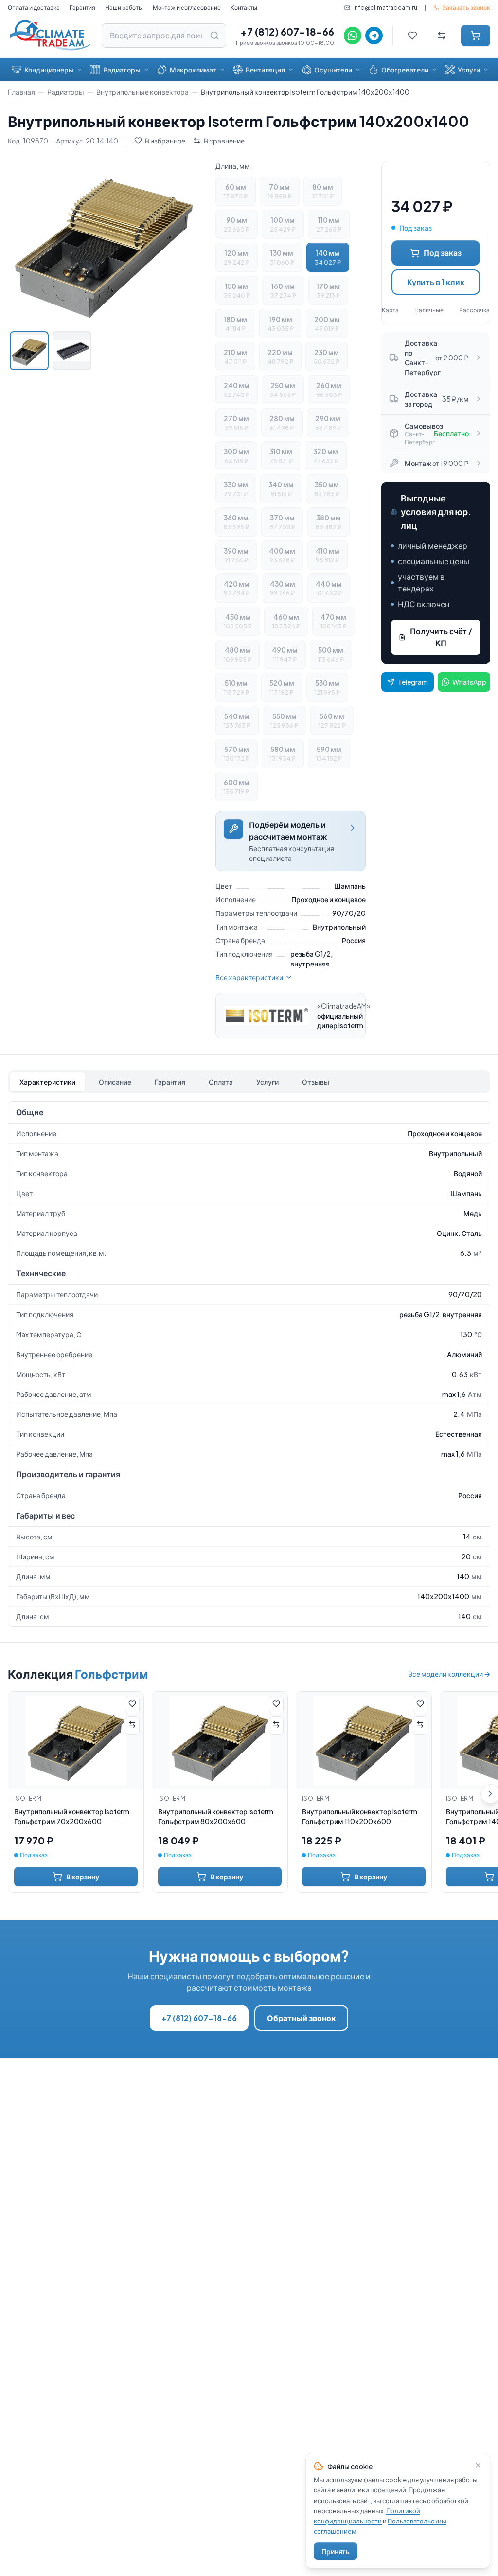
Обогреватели (405, 70)
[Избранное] (412, 36)
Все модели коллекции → (449, 1674)
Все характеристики (249, 977)
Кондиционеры (49, 70)
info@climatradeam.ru (385, 8)
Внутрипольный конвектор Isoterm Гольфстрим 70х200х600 (72, 1816)
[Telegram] (374, 36)
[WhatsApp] (353, 36)
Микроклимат (193, 70)
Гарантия (82, 8)
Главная (21, 92)
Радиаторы (122, 70)
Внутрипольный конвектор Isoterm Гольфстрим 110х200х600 (360, 1816)
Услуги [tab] (267, 1082)
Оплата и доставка (34, 8)
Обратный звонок (301, 2018)
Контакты (244, 8)
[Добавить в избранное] (132, 1705)
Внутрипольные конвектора (142, 92)
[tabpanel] (249, 1364)
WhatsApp (469, 682)
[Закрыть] (478, 2465)
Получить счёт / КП (441, 637)
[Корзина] (476, 36)
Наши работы (124, 8)
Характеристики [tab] (47, 1082)
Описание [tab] (115, 1082)
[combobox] (164, 36)
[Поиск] (214, 36)
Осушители (333, 70)
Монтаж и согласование (187, 8)
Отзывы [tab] (316, 1082)
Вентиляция (265, 70)
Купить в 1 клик (436, 282)
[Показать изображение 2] (72, 351)
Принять (336, 2551)
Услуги (469, 70)
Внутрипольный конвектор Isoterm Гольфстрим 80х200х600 (216, 1816)
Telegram (413, 682)
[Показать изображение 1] (29, 351)
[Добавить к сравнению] (132, 1725)
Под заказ (443, 253)
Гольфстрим (111, 1674)
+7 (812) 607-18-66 (287, 31)
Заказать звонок (466, 8)
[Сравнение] (442, 36)
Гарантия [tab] (170, 1082)
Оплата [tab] (221, 1082)
